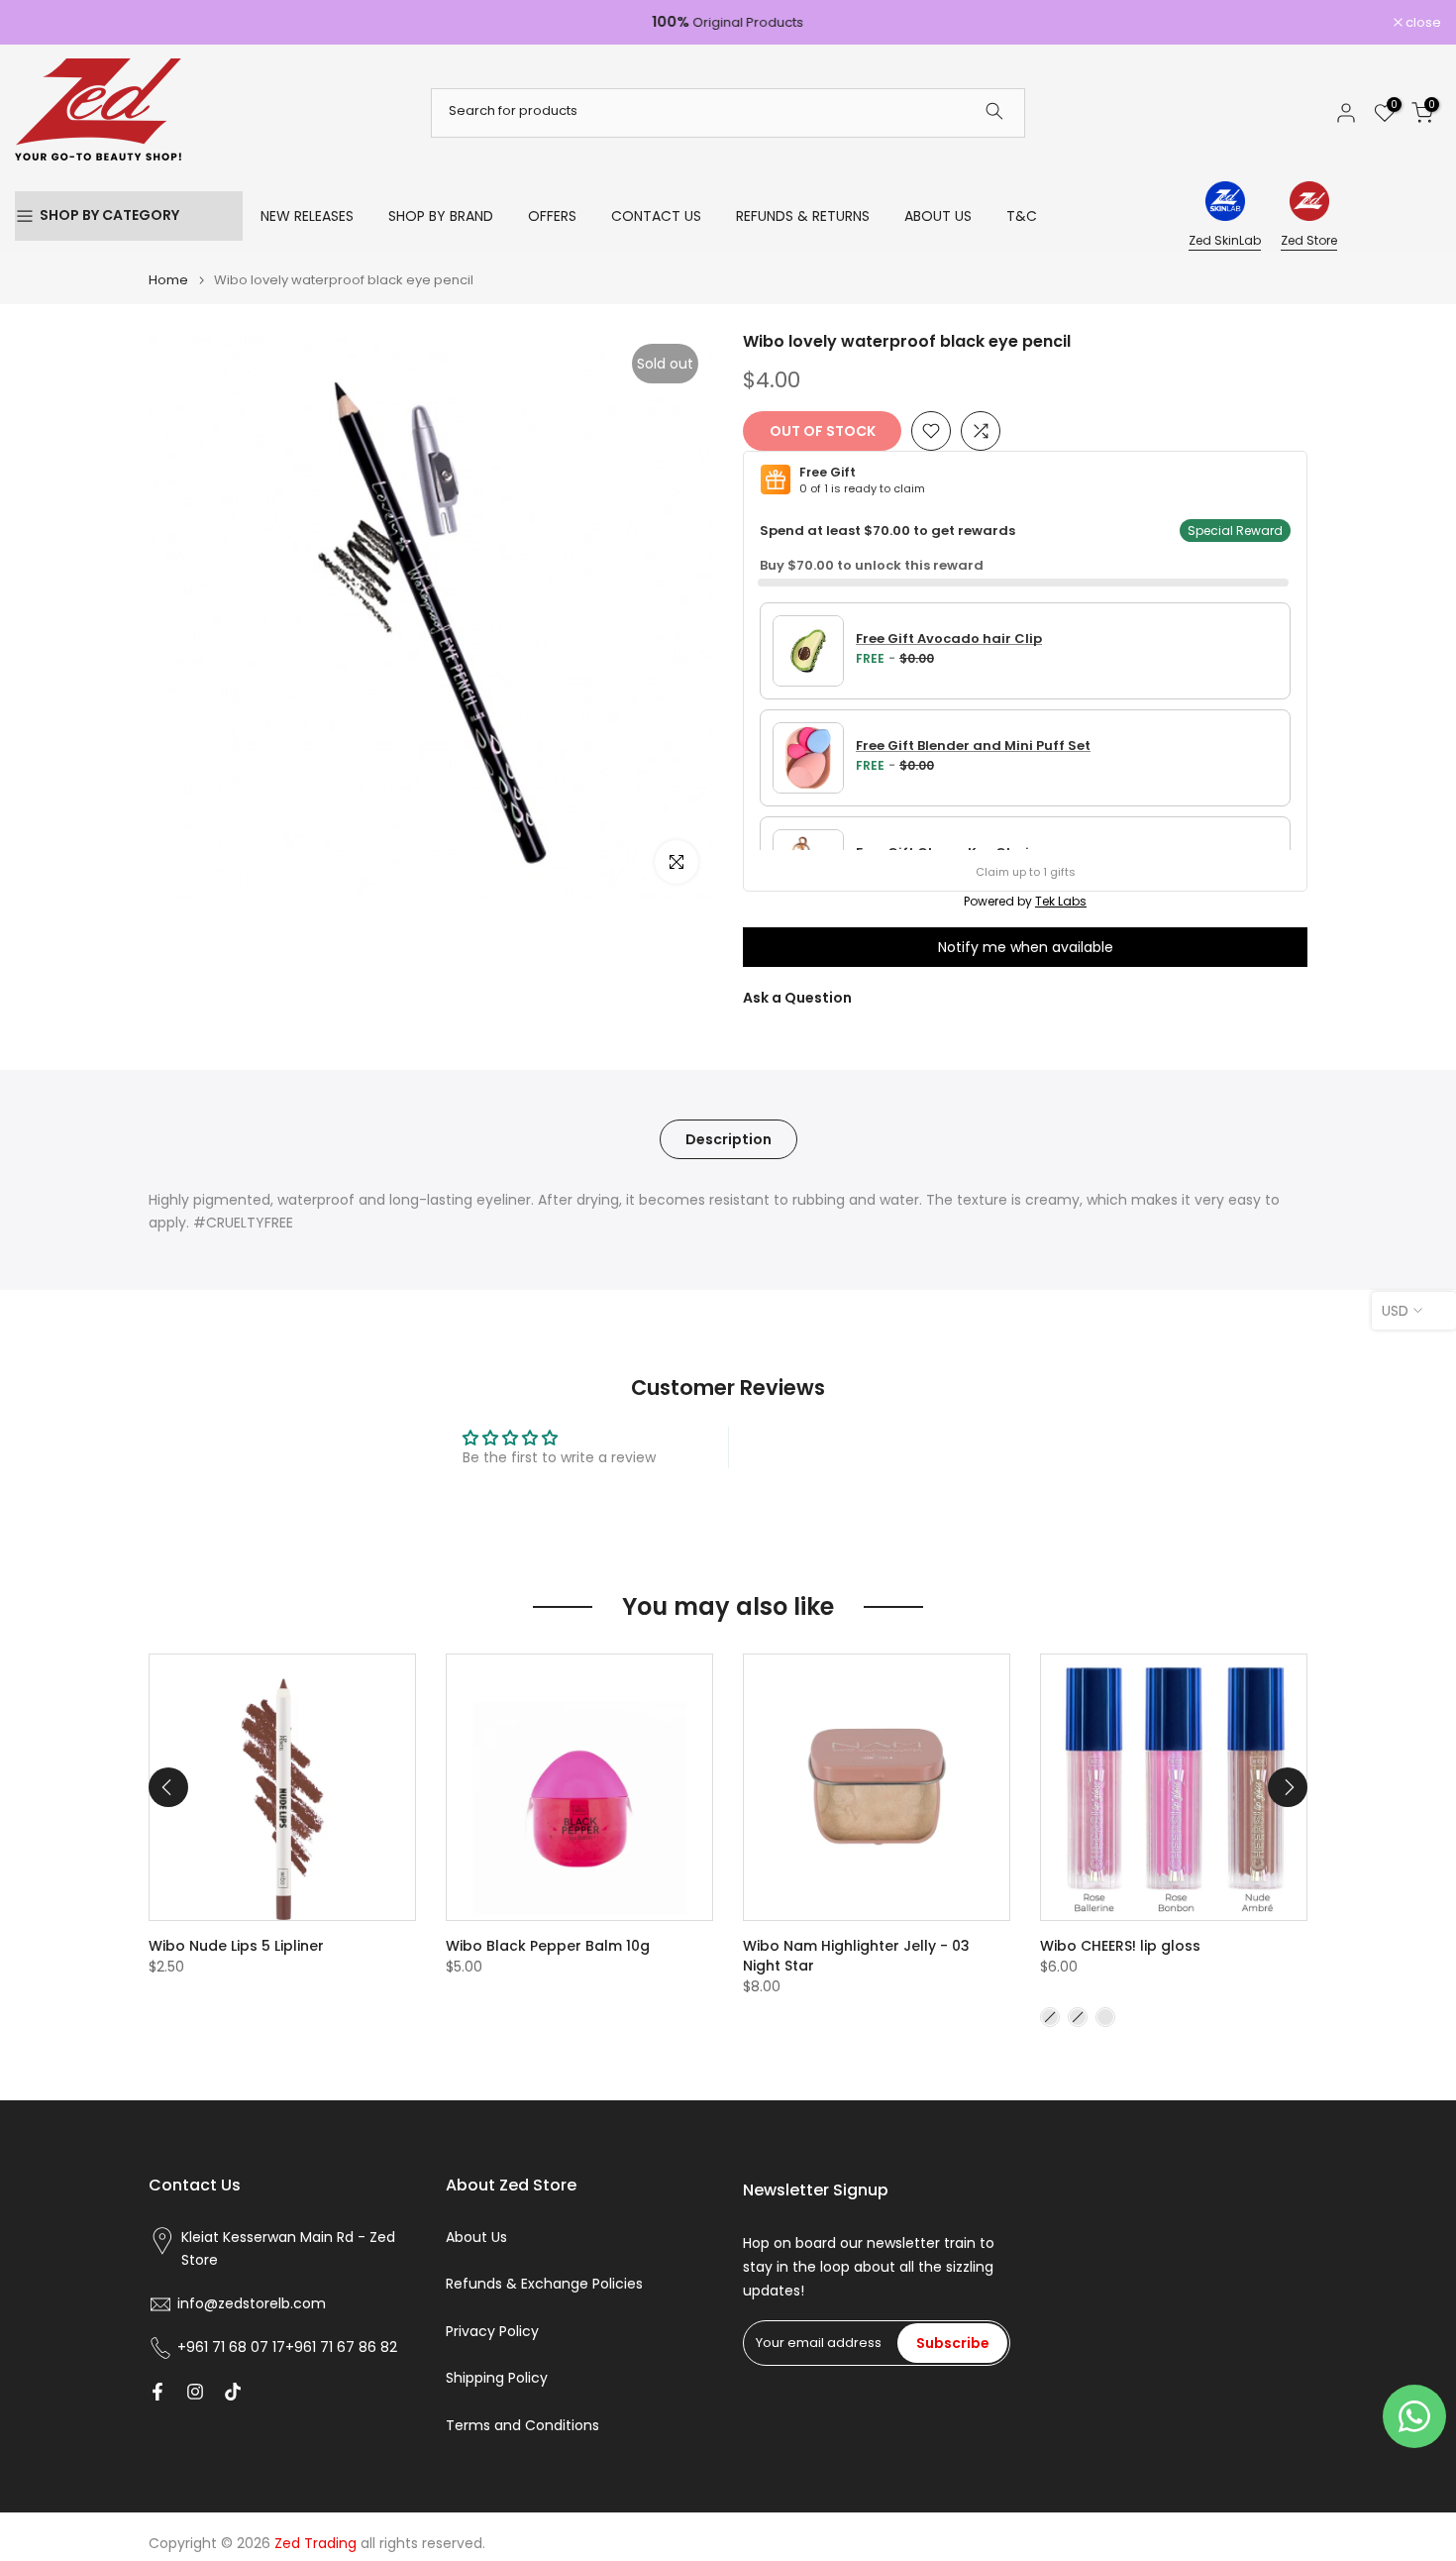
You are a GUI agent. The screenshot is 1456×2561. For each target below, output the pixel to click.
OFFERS (552, 216)
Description (728, 1138)
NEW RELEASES (307, 216)
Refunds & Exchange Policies (544, 2284)
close (43, 22)
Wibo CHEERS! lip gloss (1120, 1946)
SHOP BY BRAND (441, 216)
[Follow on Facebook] (157, 2392)
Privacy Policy (492, 2332)
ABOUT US (938, 216)
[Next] (1288, 1787)
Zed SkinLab (1225, 240)
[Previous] (168, 1787)
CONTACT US (656, 216)
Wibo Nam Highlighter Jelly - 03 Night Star (856, 1956)
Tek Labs (1061, 901)
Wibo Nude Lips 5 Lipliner (236, 1946)
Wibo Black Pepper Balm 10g (548, 1946)
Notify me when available (1026, 947)
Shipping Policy (497, 2378)
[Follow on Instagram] (195, 2392)
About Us (476, 2238)
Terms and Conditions (522, 2426)
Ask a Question (797, 998)
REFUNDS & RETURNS (803, 216)
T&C (1022, 216)
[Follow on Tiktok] (233, 2392)
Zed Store (1309, 240)
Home (168, 280)
